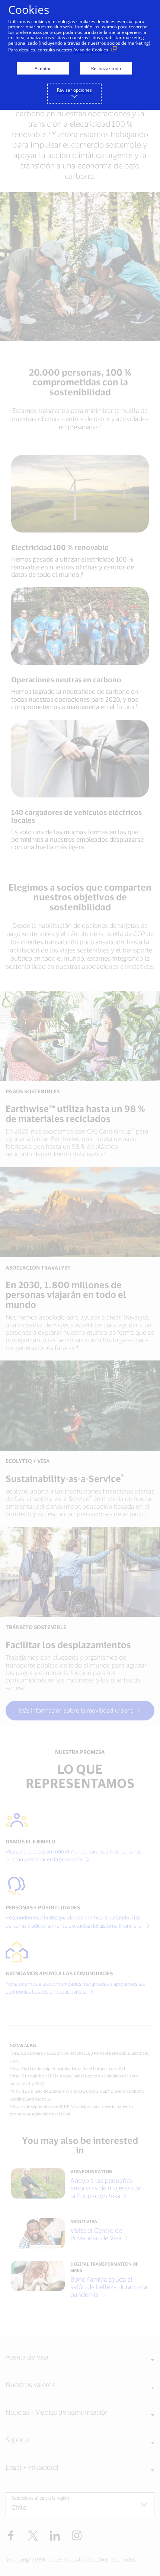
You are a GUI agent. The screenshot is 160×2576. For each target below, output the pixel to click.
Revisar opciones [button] (74, 90)
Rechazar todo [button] (106, 68)
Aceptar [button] (43, 68)
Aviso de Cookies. (91, 50)
